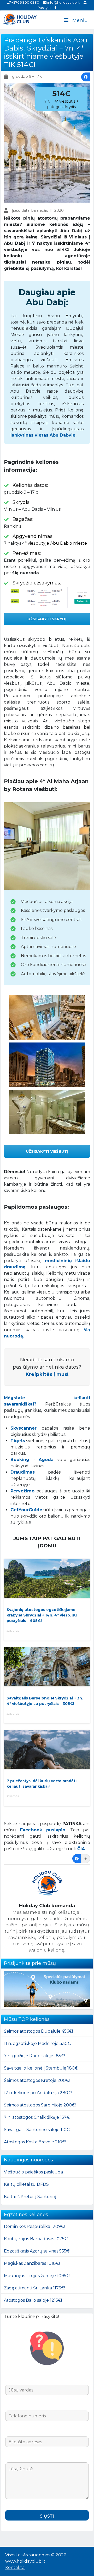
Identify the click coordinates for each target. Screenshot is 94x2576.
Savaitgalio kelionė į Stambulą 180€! (41, 2068)
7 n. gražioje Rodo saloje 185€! (34, 2056)
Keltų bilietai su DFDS (26, 2184)
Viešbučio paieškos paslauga (33, 2172)
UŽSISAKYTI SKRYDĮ (47, 619)
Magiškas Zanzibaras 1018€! (32, 2263)
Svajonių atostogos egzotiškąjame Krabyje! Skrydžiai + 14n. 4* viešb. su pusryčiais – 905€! (42, 1615)
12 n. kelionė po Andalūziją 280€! (38, 2093)
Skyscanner (23, 1428)
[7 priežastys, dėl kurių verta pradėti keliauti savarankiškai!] (47, 1749)
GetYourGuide (26, 1510)
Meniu (80, 20)
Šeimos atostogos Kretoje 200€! (37, 2080)
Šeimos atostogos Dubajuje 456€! (38, 2031)
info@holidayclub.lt (63, 2)
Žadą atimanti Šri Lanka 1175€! (34, 2288)
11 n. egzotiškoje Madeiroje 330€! (38, 2043)
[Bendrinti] (86, 77)
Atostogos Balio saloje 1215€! (33, 2300)
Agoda (46, 1460)
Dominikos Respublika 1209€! (34, 2226)
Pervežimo (22, 1491)
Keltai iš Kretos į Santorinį (30, 2197)
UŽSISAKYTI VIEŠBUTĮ (47, 1151)
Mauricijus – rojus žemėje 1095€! (37, 2276)
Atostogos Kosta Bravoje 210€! (35, 2142)
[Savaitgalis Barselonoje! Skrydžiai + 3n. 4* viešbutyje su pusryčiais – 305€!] (47, 1667)
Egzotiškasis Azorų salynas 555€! (37, 2251)
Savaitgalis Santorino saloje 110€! (37, 2130)
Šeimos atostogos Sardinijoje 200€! (40, 2105)
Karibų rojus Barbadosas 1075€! (36, 2239)
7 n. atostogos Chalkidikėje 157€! (37, 2117)
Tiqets (18, 1441)
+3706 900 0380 (25, 2)
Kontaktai (15, 2567)
